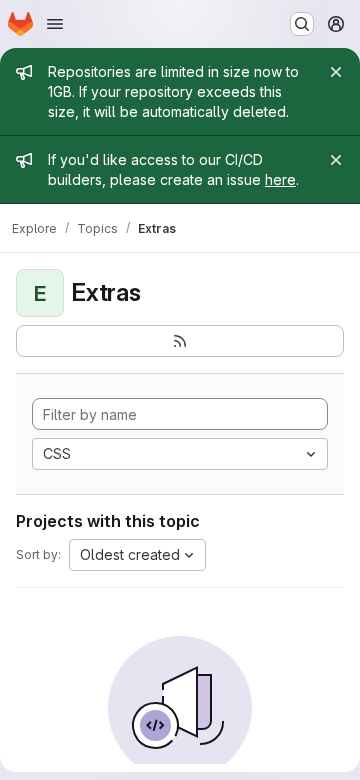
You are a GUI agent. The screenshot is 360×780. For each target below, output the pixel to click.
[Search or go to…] (302, 24)
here (280, 179)
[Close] (336, 72)
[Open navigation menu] (55, 24)
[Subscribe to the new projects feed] (180, 341)
